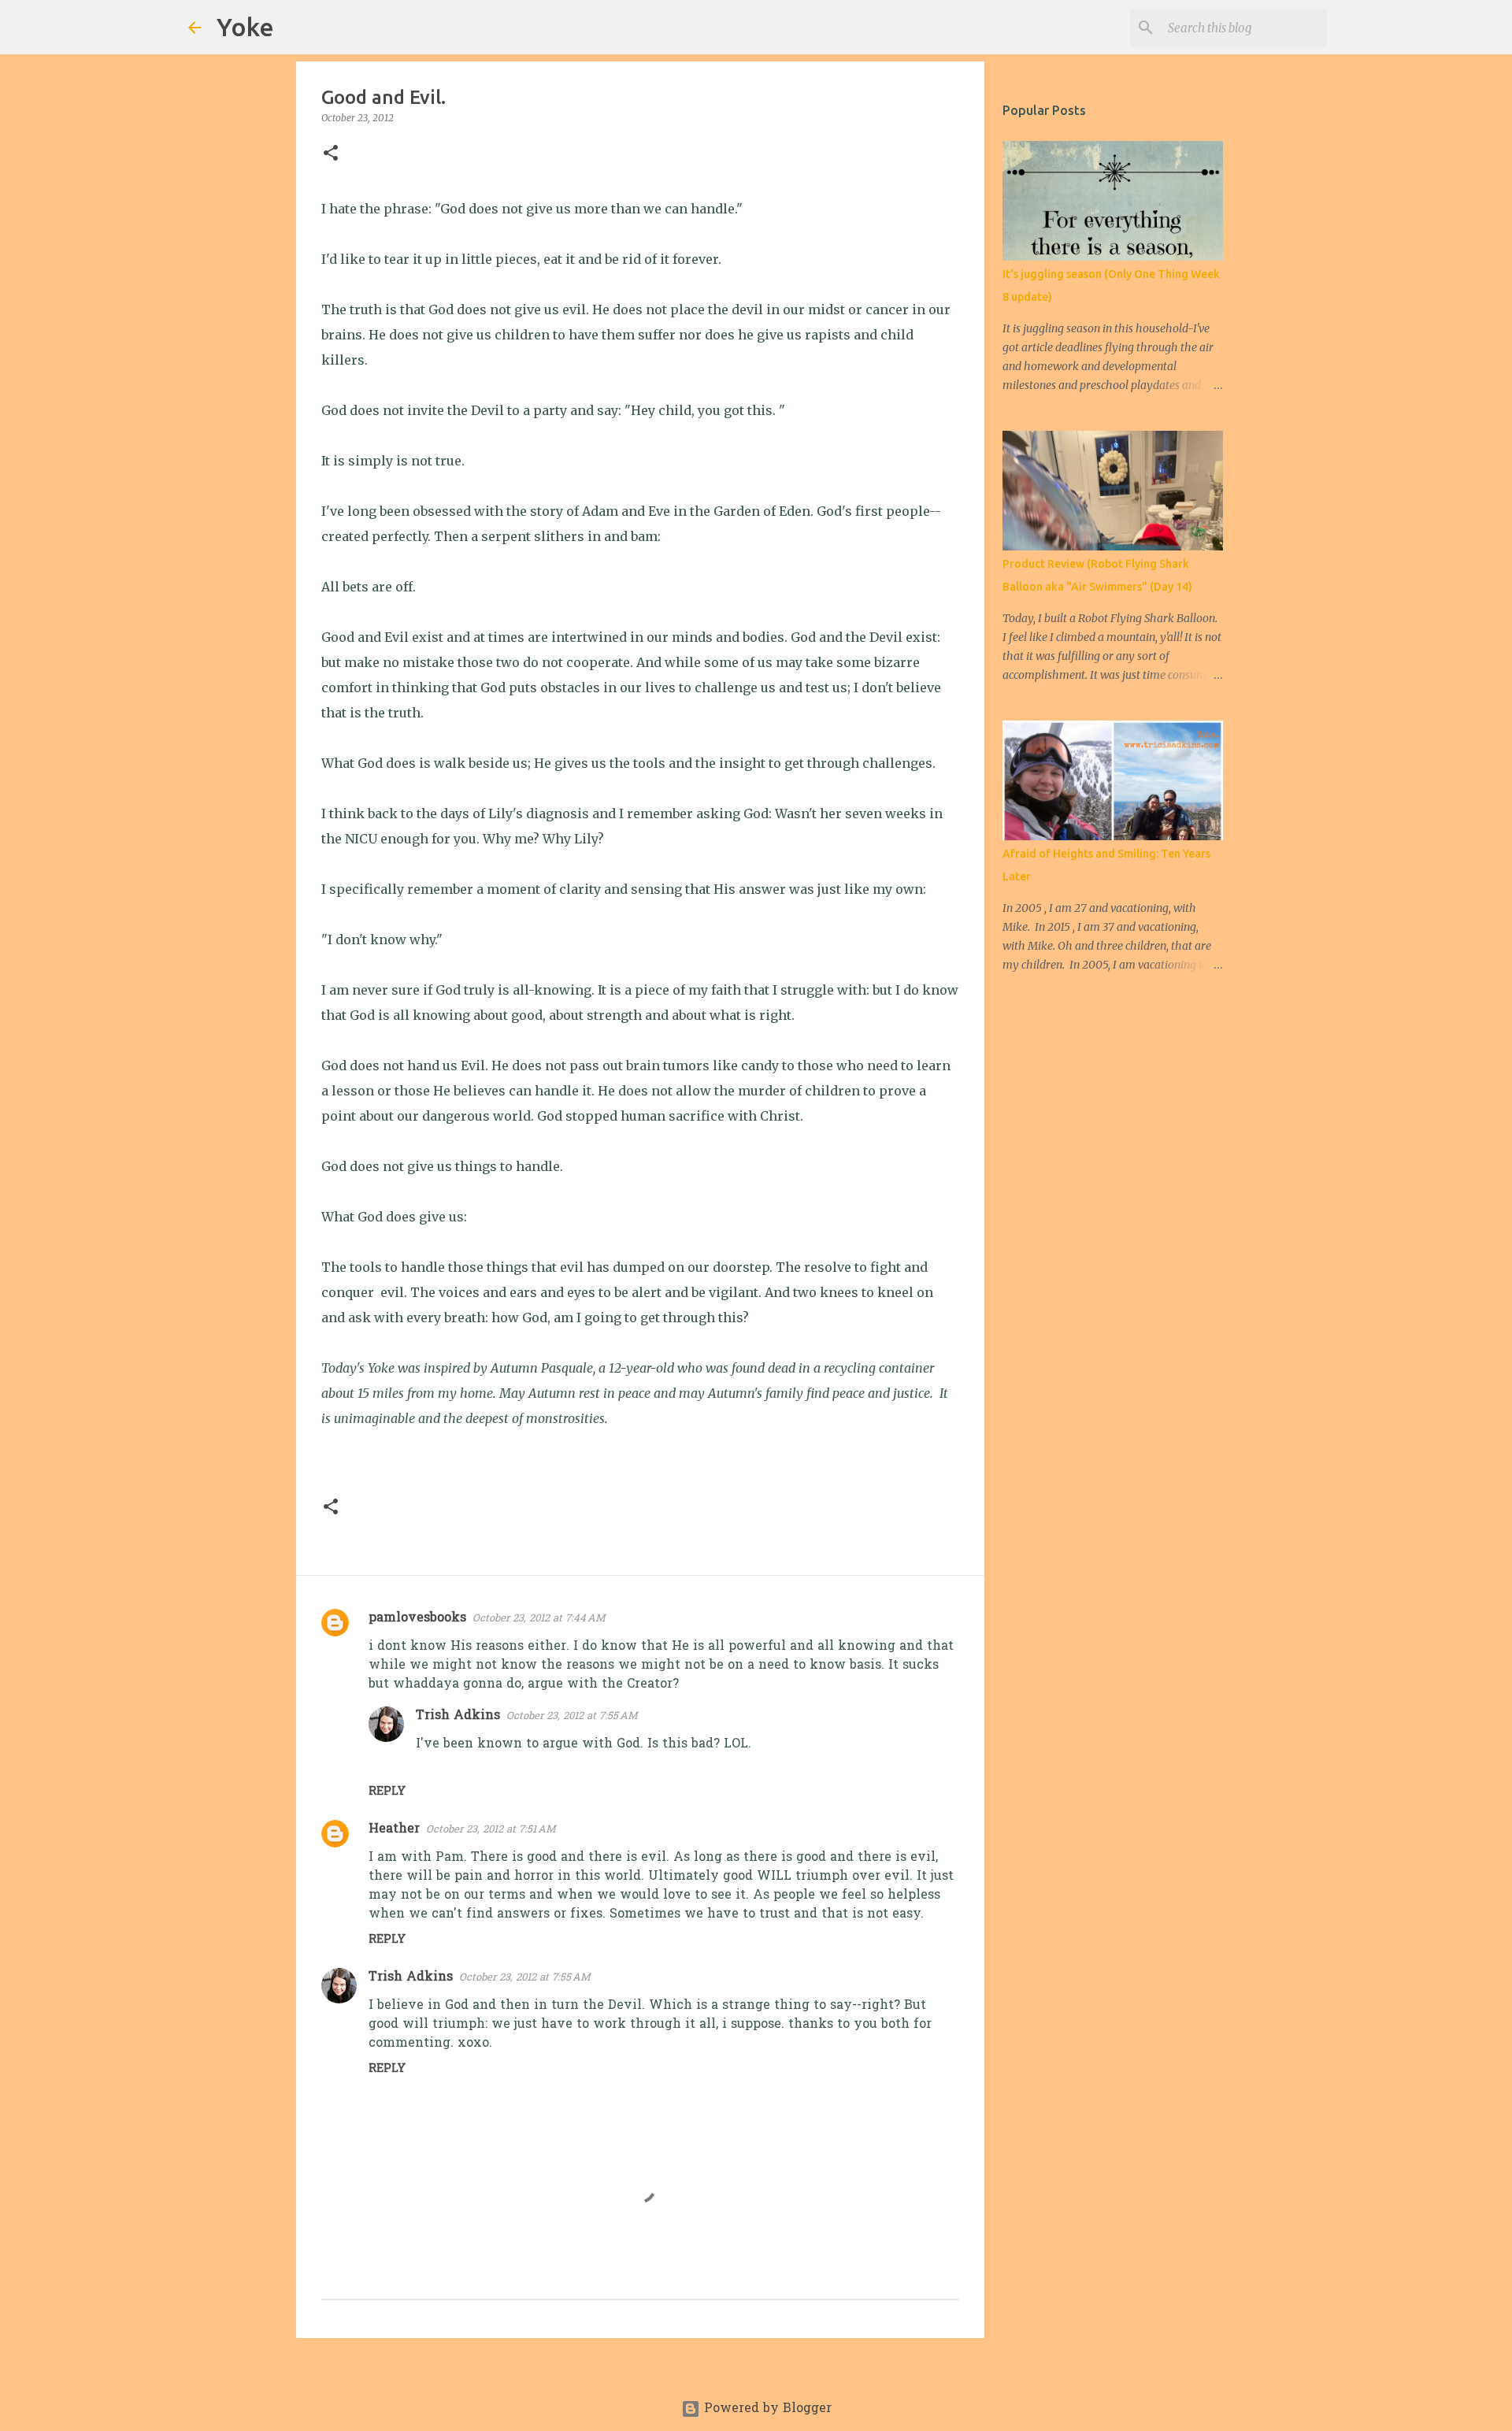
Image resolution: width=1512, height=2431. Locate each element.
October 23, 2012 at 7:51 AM (491, 1830)
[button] (331, 154)
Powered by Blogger (766, 2409)
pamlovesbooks (417, 1618)
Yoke (245, 27)
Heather (394, 1829)
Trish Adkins (458, 1716)
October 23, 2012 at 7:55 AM (572, 1716)
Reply (387, 1792)
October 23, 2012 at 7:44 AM (539, 1619)
